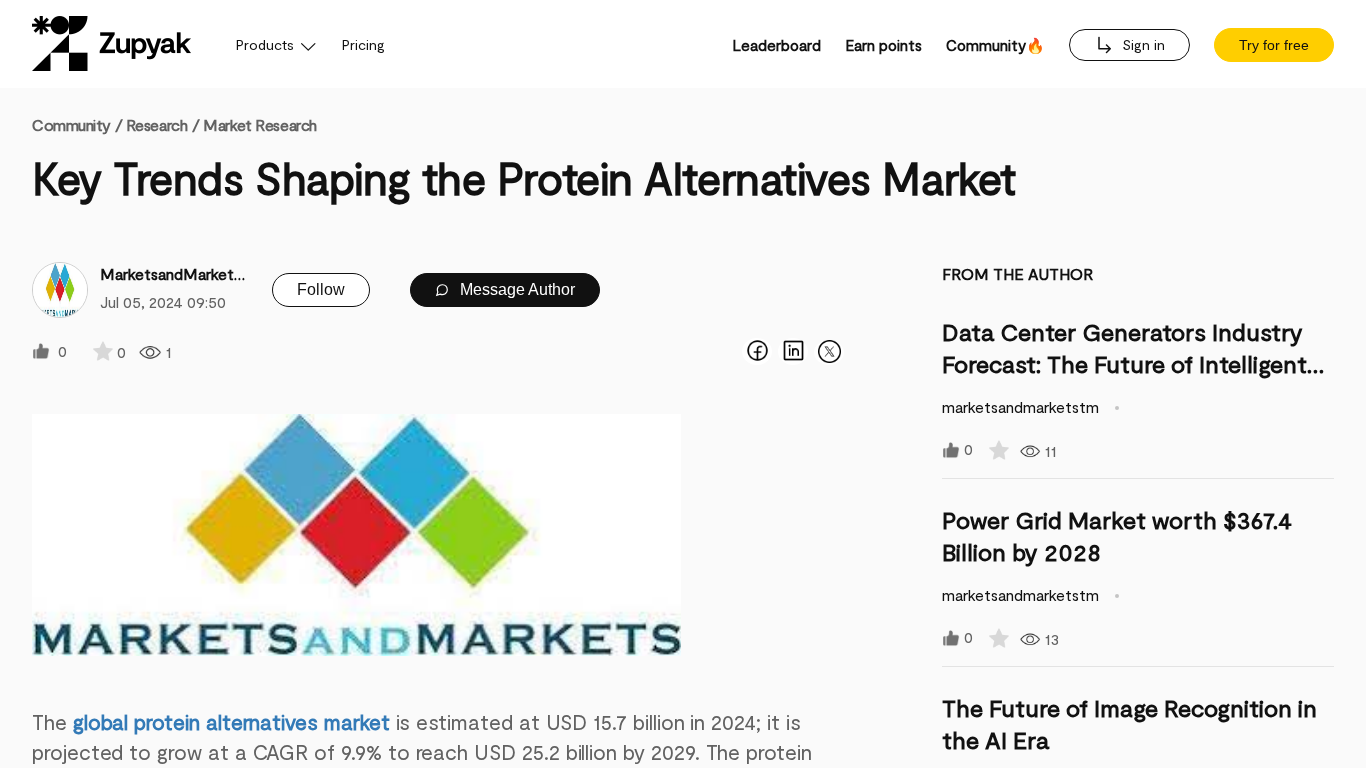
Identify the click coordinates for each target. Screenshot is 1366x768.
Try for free (1274, 45)
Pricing (363, 44)
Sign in (1141, 44)
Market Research (259, 124)
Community (77, 124)
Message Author (515, 289)
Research (156, 124)
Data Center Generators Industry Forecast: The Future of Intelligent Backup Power (1124, 363)
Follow (321, 289)
